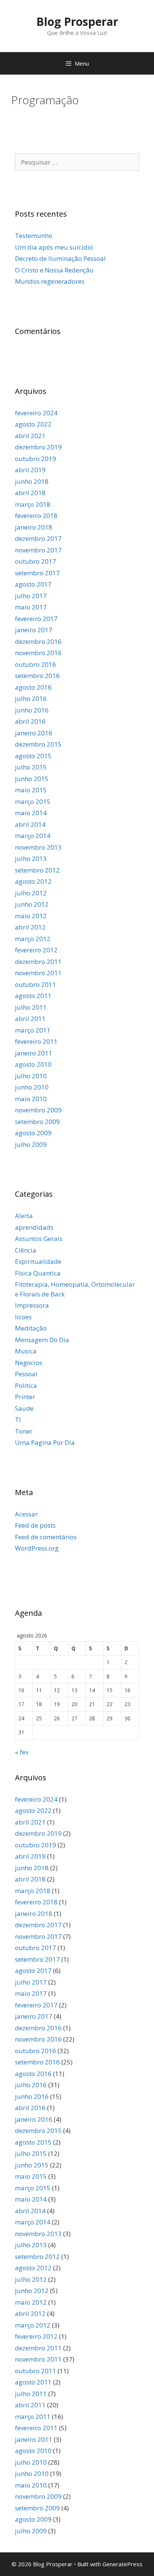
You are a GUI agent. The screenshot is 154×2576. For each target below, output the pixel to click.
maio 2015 (31, 790)
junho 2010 (32, 1087)
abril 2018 (30, 493)
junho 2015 (32, 779)
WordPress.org (37, 1548)
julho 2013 (31, 858)
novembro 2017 (38, 550)
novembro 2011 (38, 973)
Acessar (26, 1514)
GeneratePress (122, 2564)
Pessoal (26, 1374)
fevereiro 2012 (36, 950)
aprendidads (34, 1227)
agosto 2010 (33, 1064)
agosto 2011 (33, 996)
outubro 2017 (36, 561)
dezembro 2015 (38, 744)
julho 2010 (31, 1076)
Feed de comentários (46, 1537)
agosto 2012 (33, 881)
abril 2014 (30, 824)
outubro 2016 (36, 664)
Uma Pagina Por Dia (45, 1442)
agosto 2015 (33, 756)
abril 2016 (30, 721)
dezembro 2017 (38, 538)
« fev (22, 1752)
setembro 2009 (37, 1122)
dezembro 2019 (38, 447)
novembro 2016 (38, 653)
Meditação (31, 1328)
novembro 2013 (38, 847)
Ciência (26, 1250)
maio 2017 (31, 607)
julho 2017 (31, 596)
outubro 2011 (36, 984)
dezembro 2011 (38, 962)
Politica (26, 1385)
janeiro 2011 (34, 1053)
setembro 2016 (37, 676)
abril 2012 (30, 927)
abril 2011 (30, 1019)
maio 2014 (31, 813)
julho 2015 (31, 767)
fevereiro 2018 (36, 516)
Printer (25, 1397)
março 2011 (33, 1030)
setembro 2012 (37, 870)
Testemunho (34, 236)
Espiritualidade (38, 1261)
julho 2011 (31, 1007)
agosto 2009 (33, 1133)
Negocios (29, 1363)
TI (18, 1420)
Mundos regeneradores (50, 281)
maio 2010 (31, 1099)
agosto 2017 (33, 584)
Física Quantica (38, 1273)
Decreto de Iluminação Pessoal (60, 258)
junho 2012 (32, 904)
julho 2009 (31, 1144)
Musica (26, 1351)
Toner (24, 1431)
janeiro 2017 (34, 630)
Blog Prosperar (77, 22)
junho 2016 (32, 710)
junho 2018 (32, 481)
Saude (24, 1408)
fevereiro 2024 (36, 413)
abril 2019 (30, 470)
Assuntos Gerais (39, 1239)
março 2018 (33, 504)
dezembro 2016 (38, 641)
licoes (23, 1317)
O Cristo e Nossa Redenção (54, 270)
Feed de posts (35, 1525)
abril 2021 (30, 436)
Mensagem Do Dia (42, 1340)
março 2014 (33, 836)
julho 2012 (31, 893)
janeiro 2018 (34, 527)
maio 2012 (31, 916)
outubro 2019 (36, 459)
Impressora (32, 1305)
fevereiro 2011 (36, 1041)
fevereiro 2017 (36, 619)
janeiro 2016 (34, 733)
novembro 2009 (38, 1110)
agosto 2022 (33, 424)
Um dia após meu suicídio (54, 247)
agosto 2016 (33, 687)
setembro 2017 (37, 573)
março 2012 (33, 939)
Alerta (24, 1216)
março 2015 (33, 802)
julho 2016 (31, 698)
